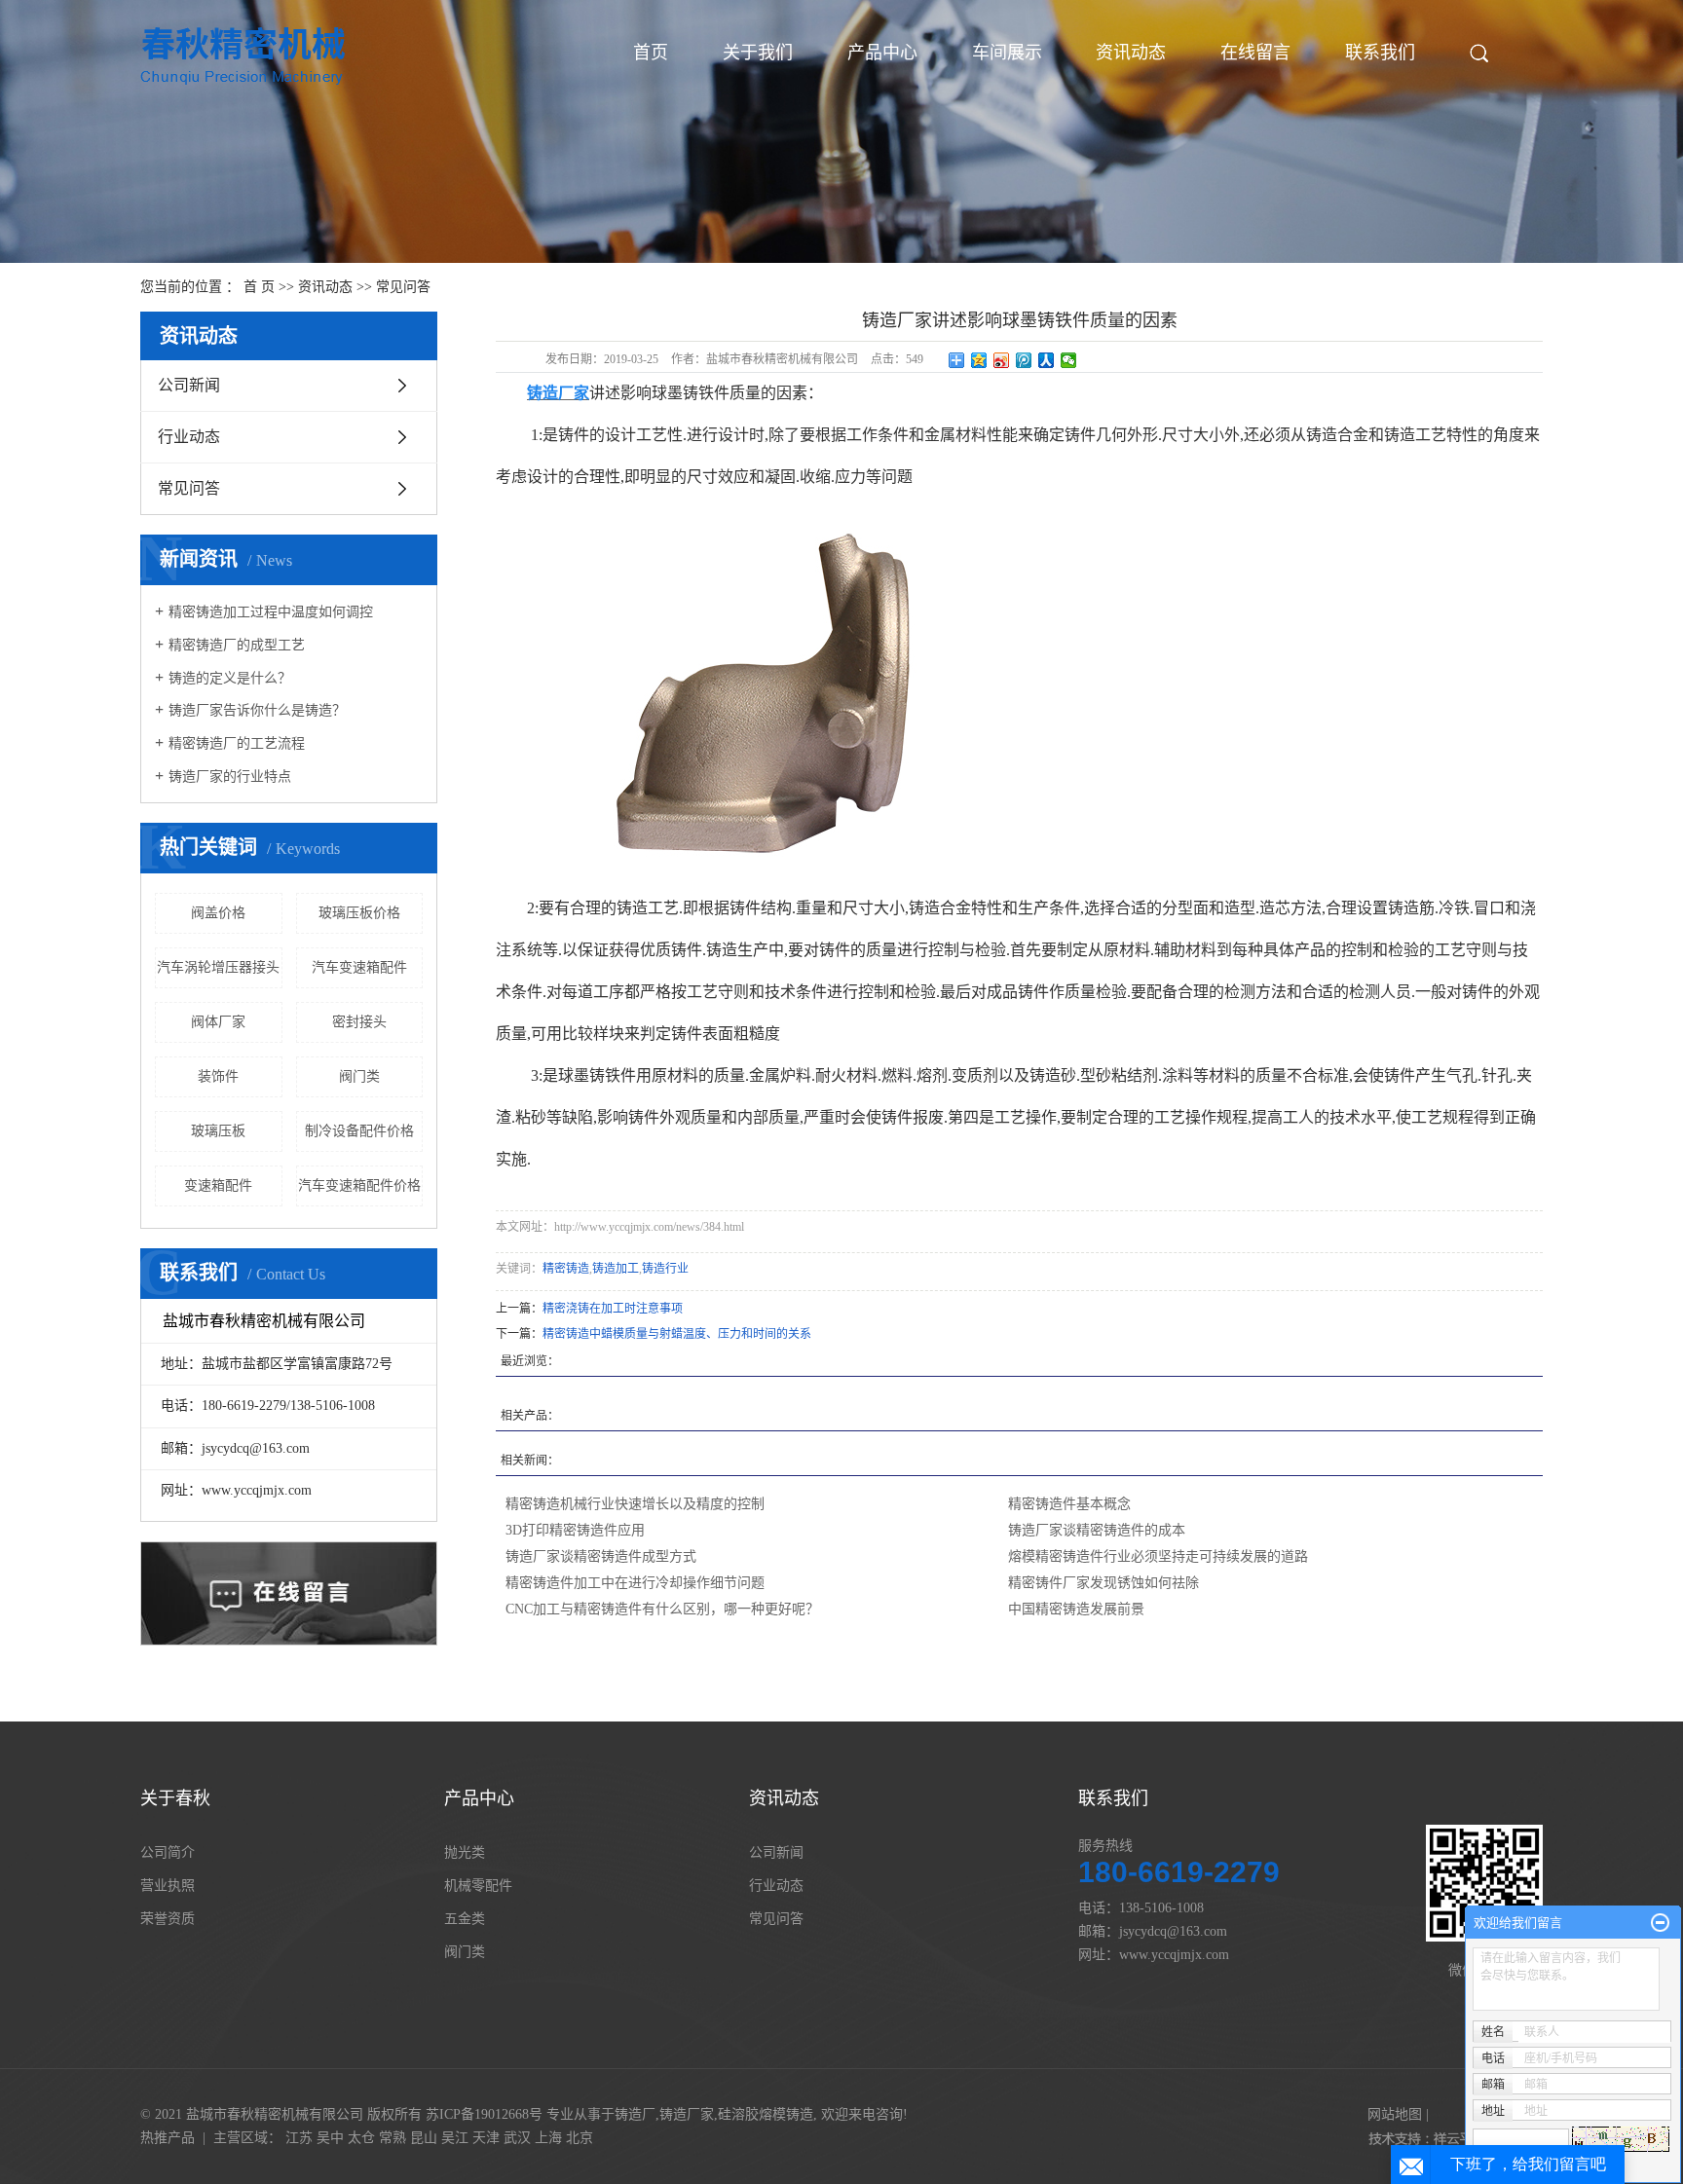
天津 (486, 2138)
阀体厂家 (218, 1022)
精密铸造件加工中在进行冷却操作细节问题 (635, 1583)
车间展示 (1007, 53)
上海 (548, 2138)
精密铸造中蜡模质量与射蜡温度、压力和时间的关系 (677, 1334)
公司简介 (168, 1852)
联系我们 (1380, 53)
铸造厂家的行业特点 (230, 777)
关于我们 (758, 53)
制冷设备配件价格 (359, 1131)
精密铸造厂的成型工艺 (237, 645)
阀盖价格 (218, 913)
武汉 (517, 2138)
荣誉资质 (168, 1919)
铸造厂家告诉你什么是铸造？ (257, 710)
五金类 (465, 1919)
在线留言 (1255, 53)
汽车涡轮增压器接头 (218, 967)
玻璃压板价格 (359, 913)
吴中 (330, 2138)
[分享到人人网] (1047, 360)
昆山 (424, 2138)
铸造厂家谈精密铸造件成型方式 (601, 1556)
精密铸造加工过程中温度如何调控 (271, 612)
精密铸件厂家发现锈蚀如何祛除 (1103, 1583)
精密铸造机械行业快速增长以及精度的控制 (635, 1504)
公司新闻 (189, 385)
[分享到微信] (1069, 360)
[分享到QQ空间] (979, 360)
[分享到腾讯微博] (1024, 360)
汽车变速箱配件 (359, 967)
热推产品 (168, 2138)
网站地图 (1395, 2114)
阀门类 (359, 1076)
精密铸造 (566, 1269)
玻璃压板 (218, 1131)
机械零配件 (478, 1886)
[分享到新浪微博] (1002, 360)
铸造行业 (665, 1269)
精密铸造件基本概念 (1069, 1504)
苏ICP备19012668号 (484, 2114)
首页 (651, 53)
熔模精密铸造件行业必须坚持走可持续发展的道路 (1158, 1556)
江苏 (299, 2138)
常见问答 (403, 287)
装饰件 (218, 1076)
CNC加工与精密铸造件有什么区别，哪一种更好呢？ (662, 1609)
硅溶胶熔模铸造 (766, 2114)
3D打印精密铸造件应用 (575, 1530)
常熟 (393, 2138)
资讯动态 (1131, 53)
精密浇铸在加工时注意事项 (613, 1309)
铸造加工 (616, 1269)
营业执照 (168, 1886)
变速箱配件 (218, 1185)
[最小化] (1660, 1923)
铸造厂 (635, 2114)
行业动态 (189, 437)
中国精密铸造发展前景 (1076, 1609)
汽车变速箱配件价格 (359, 1185)
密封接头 (359, 1022)
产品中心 (882, 53)
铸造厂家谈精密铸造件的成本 (1097, 1530)
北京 (580, 2138)
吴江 (455, 2138)
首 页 (259, 287)
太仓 (361, 2138)
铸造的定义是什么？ (230, 678)
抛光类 (465, 1852)
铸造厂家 (687, 2114)
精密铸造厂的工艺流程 (237, 743)
